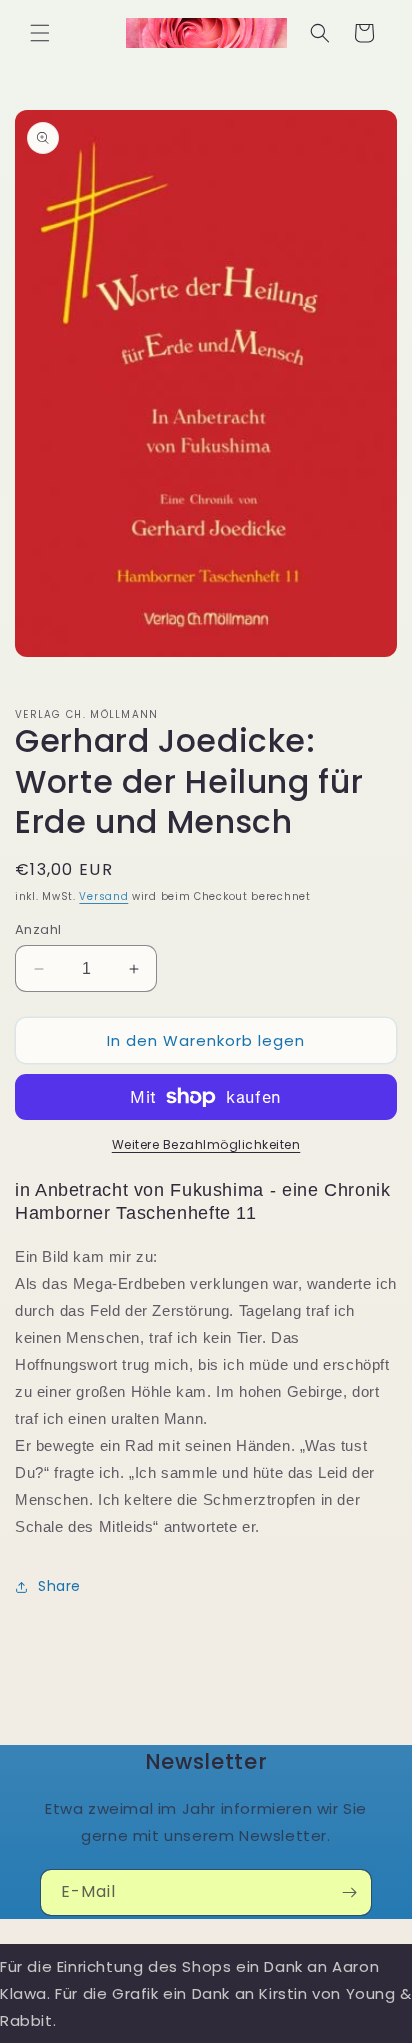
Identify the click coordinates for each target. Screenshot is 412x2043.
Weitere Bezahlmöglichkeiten (206, 1144)
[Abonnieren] (349, 1892)
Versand (103, 896)
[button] (40, 33)
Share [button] (59, 1586)
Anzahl (38, 929)
